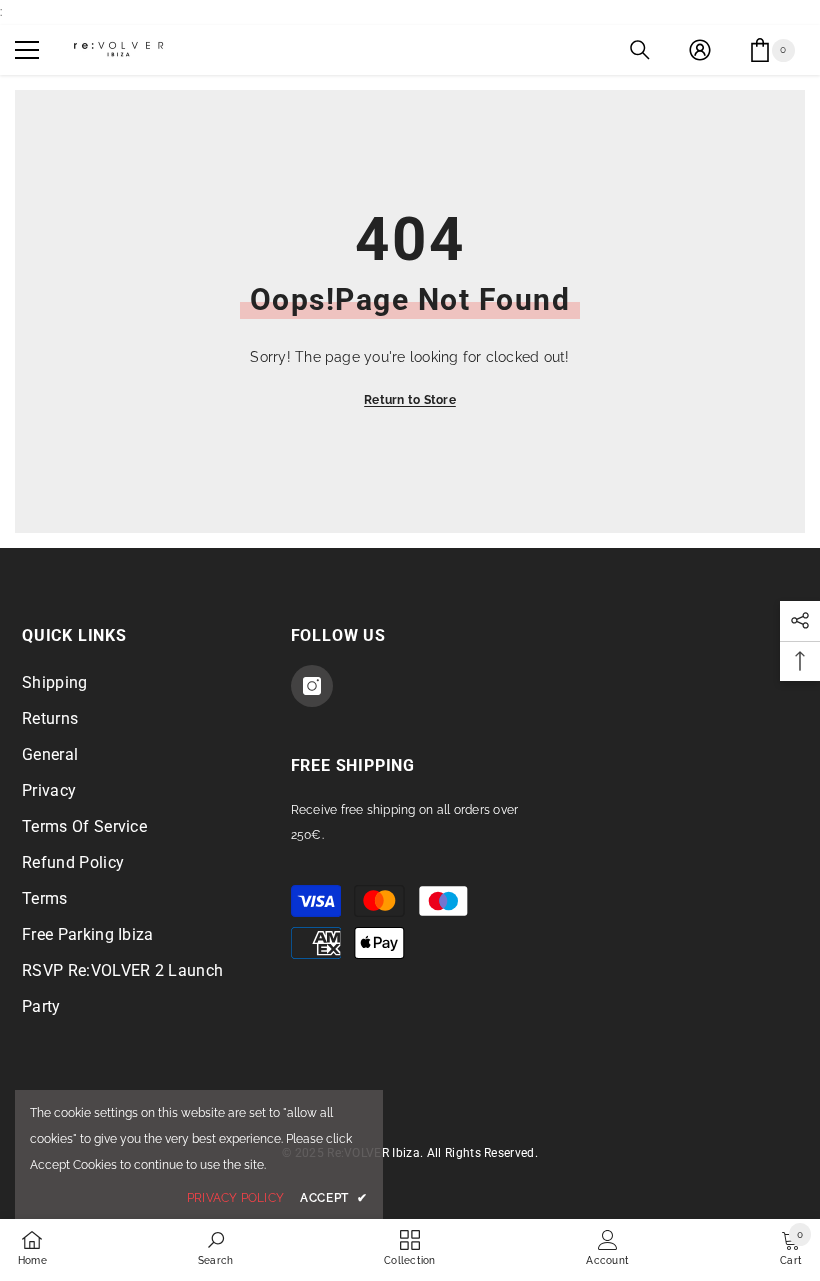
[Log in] (700, 50)
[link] (215, 1248)
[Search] (640, 50)
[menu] (27, 50)
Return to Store (410, 400)
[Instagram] (312, 686)
